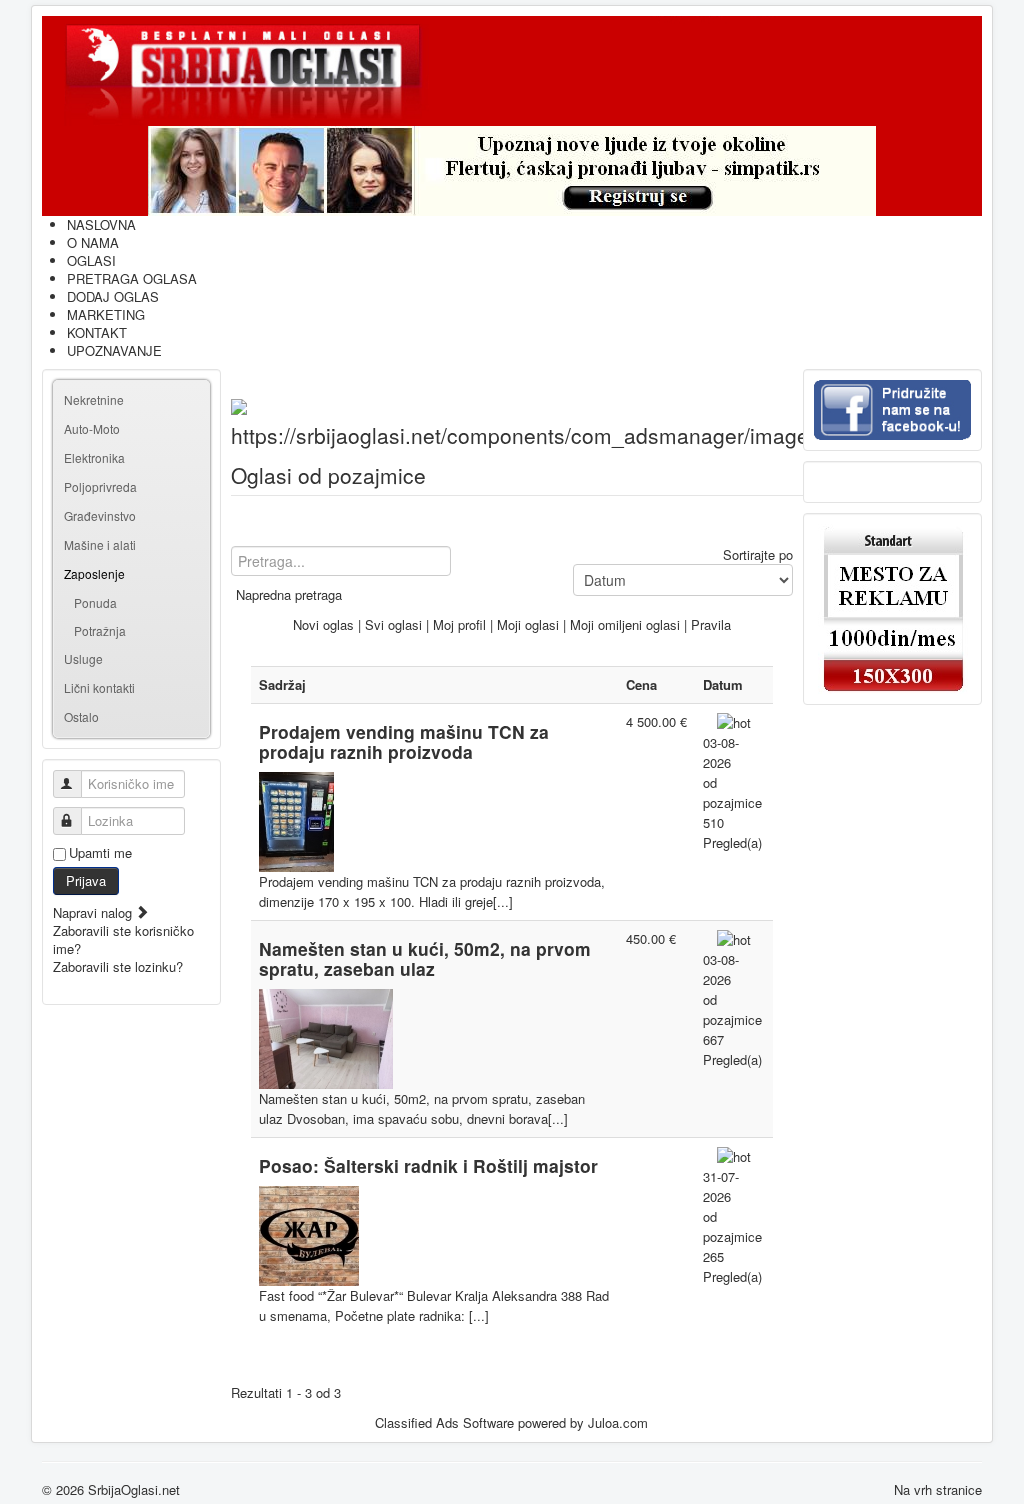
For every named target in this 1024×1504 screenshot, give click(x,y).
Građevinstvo (100, 515)
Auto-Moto (92, 428)
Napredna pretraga (289, 594)
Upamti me (100, 853)
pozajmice (732, 802)
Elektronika (94, 457)
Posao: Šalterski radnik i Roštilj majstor (428, 1165)
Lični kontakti (99, 687)
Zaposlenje (94, 573)
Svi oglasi (393, 624)
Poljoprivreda (100, 486)
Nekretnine (94, 399)
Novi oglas (323, 624)
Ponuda (95, 602)
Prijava (86, 880)
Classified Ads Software (444, 1422)
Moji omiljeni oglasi (625, 624)
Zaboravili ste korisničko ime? (123, 939)
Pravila (711, 624)
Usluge (83, 658)
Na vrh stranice (938, 1489)
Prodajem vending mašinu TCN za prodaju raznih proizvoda (404, 741)
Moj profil (459, 624)
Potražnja (100, 630)
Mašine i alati (100, 544)
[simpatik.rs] (512, 171)
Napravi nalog (94, 912)
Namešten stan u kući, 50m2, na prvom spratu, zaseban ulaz (425, 958)
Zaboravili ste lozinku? (118, 966)
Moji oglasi (528, 624)
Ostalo (81, 716)
